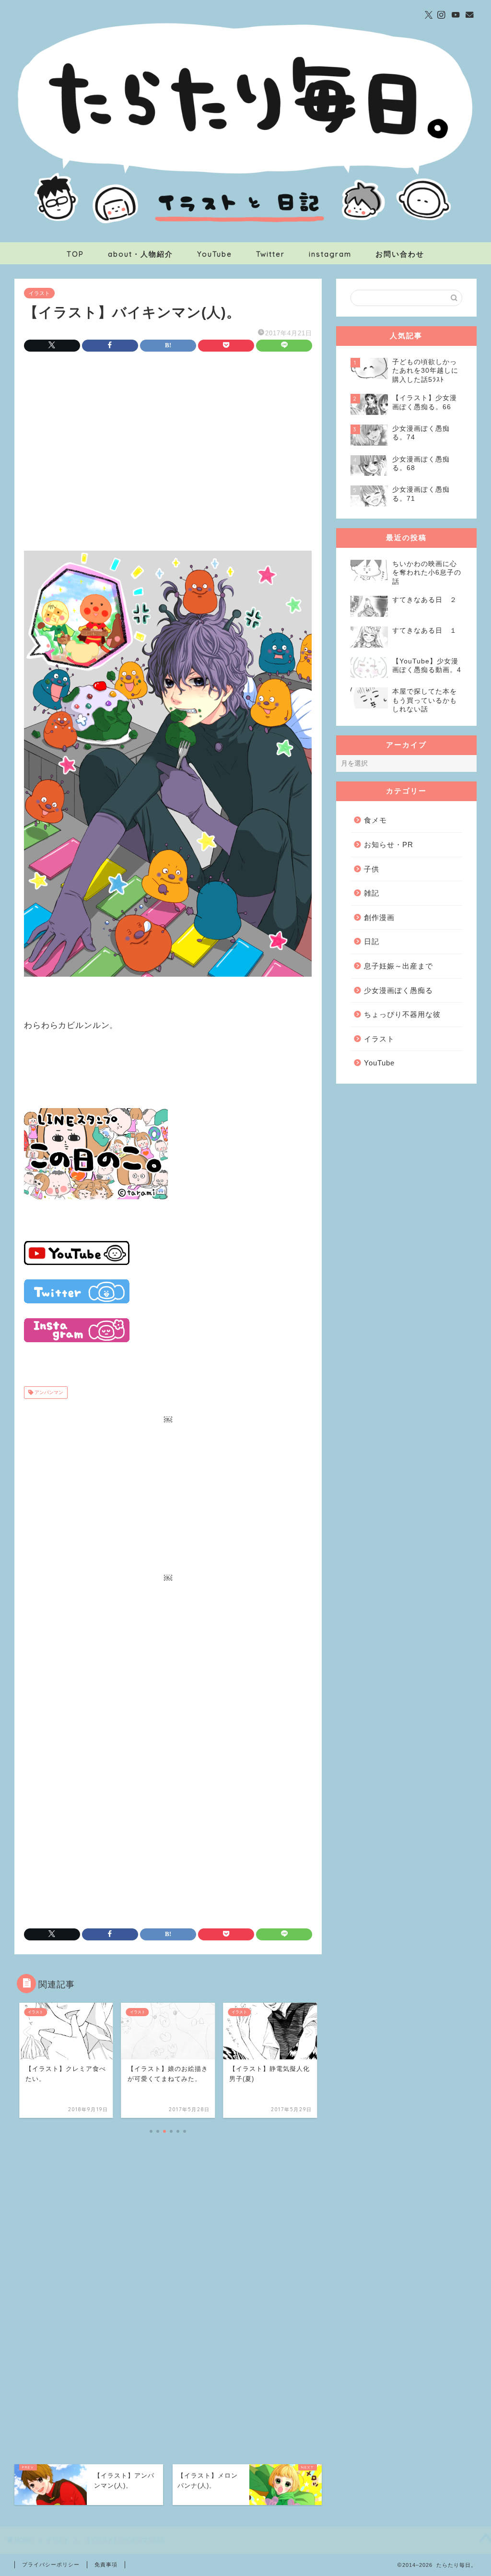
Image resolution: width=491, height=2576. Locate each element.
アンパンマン (48, 1392)
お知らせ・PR (389, 845)
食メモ (375, 820)
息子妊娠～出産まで (398, 966)
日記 (372, 941)
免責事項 (106, 2564)
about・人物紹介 (140, 254)
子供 (372, 869)
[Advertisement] (168, 439)
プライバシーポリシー (51, 2564)
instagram (330, 254)
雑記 (372, 893)
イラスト (39, 293)
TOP (75, 254)
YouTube (215, 254)
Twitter (270, 254)
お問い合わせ (400, 254)
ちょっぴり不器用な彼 (402, 1014)
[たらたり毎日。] (245, 238)
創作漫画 (379, 917)
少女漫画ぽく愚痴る (398, 990)
